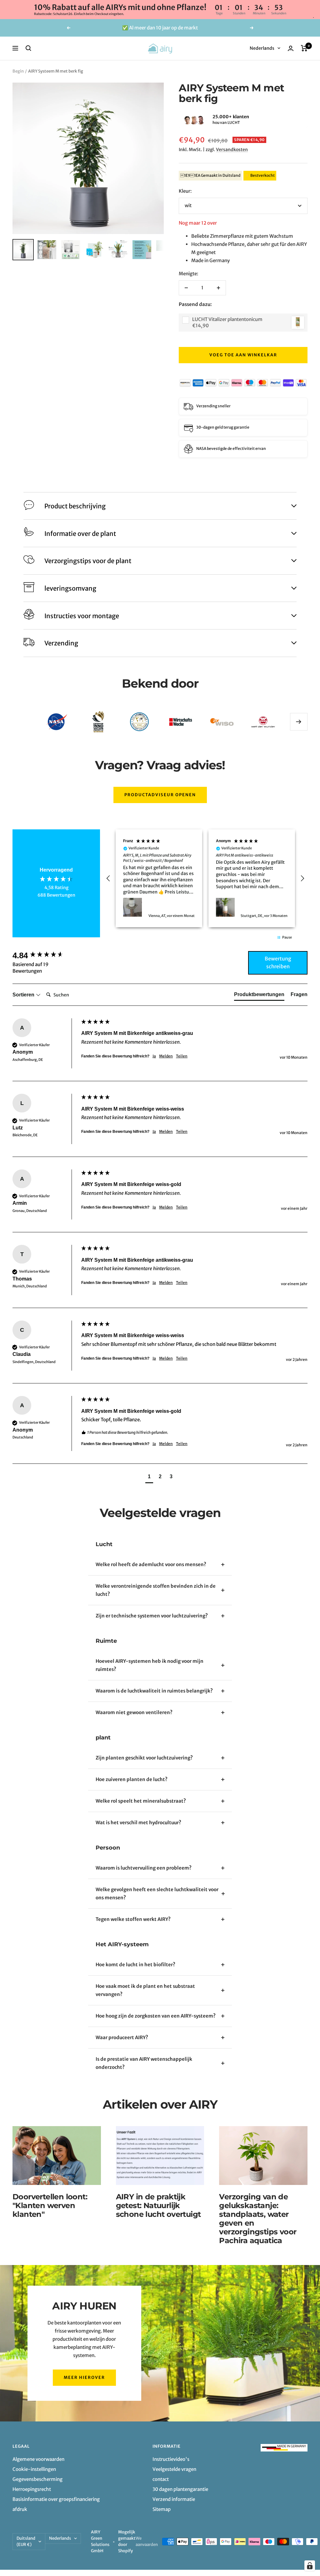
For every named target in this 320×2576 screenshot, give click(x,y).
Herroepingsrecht (32, 2489)
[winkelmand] (304, 48)
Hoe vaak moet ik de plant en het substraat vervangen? (145, 1990)
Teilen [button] (182, 1056)
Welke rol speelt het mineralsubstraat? (141, 1801)
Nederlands (262, 48)
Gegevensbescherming (37, 2479)
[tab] (259, 996)
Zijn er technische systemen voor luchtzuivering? (152, 1616)
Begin (18, 71)
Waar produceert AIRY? (122, 2037)
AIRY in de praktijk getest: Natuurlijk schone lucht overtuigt (158, 2205)
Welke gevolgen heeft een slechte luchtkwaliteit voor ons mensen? (157, 1894)
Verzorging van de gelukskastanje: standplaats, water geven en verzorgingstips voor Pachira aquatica (258, 2219)
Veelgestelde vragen (174, 2469)
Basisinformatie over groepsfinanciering (56, 2499)
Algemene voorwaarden (38, 2459)
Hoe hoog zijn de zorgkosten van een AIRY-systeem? (156, 2016)
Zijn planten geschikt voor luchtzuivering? (144, 1758)
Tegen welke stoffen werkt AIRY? (133, 1919)
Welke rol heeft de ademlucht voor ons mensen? (151, 1564)
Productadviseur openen (160, 795)
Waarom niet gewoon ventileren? (134, 1712)
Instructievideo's (171, 2459)
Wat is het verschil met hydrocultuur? (138, 1823)
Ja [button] (154, 1056)
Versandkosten (232, 150)
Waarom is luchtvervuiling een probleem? (144, 1868)
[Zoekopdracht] (28, 48)
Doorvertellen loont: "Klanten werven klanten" (50, 2205)
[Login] (291, 48)
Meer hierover (84, 2377)
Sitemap (162, 2509)
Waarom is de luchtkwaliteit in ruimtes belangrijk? (154, 1691)
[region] (205, 878)
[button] (179, 120)
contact (161, 2479)
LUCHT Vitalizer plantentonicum (227, 319)
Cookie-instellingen (34, 2469)
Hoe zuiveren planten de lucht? (132, 1779)
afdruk (20, 2509)
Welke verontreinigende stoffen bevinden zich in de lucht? (156, 1590)
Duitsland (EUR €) (26, 2541)
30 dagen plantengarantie (180, 2489)
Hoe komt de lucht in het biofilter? (135, 1965)
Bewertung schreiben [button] (278, 963)
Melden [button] (166, 1056)
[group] (45, 955)
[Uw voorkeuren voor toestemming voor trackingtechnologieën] (310, 2566)
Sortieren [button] (24, 995)
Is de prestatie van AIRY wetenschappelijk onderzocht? (144, 2063)
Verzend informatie (174, 2499)
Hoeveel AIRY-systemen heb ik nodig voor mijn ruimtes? (150, 1665)
